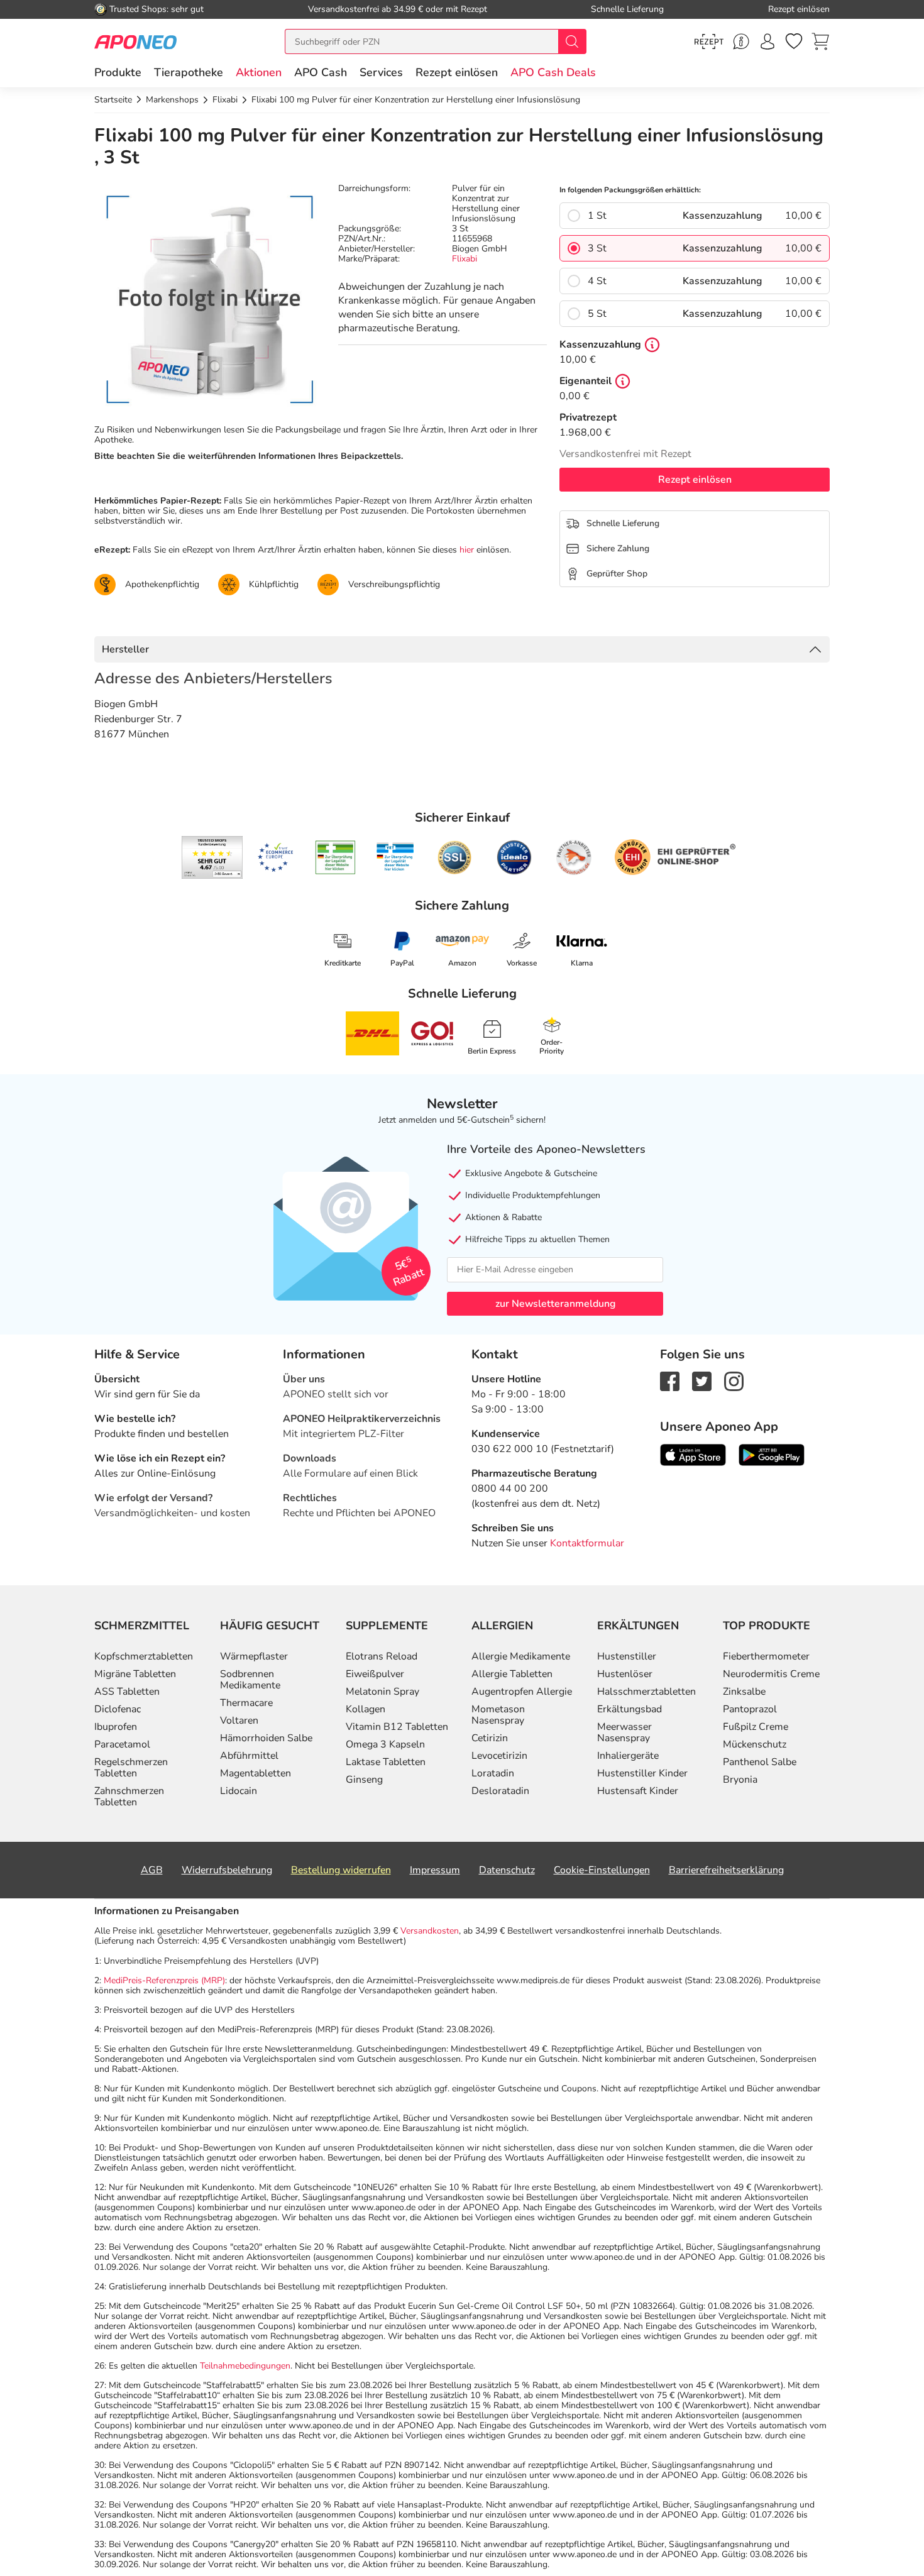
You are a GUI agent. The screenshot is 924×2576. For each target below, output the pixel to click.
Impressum (435, 1870)
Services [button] (381, 72)
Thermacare (246, 1703)
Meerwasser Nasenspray (624, 1732)
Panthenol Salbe (760, 1762)
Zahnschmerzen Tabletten (129, 1797)
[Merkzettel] (794, 41)
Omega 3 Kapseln (385, 1744)
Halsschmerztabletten (646, 1692)
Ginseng (364, 1780)
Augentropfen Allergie (522, 1692)
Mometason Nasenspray (498, 1715)
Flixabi (465, 259)
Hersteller (125, 649)
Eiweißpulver (375, 1674)
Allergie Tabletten (512, 1674)
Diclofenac (118, 1709)
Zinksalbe (744, 1692)
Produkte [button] (118, 72)
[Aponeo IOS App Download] (693, 1454)
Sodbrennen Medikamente (250, 1680)
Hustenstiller (627, 1656)
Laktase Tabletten (386, 1762)
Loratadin (493, 1773)
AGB (152, 1870)
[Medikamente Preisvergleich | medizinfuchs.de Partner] (574, 857)
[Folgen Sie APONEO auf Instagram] (734, 1380)
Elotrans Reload (382, 1656)
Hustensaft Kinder (638, 1791)
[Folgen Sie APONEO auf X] (702, 1380)
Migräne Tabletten (135, 1674)
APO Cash (321, 72)
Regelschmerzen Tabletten (131, 1768)
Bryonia (740, 1780)
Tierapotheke (189, 72)
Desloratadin (500, 1791)
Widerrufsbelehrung (227, 1870)
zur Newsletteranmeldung (555, 1304)
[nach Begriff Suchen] (572, 41)
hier (467, 550)
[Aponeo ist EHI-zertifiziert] (275, 857)
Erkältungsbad (630, 1709)
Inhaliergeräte (628, 1756)
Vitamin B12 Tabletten (397, 1727)
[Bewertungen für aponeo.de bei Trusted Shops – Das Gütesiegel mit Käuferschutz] (212, 857)
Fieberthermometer (766, 1656)
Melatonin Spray (382, 1692)
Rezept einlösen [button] (457, 72)
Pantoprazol (750, 1709)
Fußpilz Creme (756, 1727)
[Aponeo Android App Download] (772, 1454)
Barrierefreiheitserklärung (726, 1870)
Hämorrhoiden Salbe (266, 1738)
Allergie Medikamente (521, 1656)
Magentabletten (256, 1773)
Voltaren (239, 1720)
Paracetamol (122, 1744)
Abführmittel (249, 1756)
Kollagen (366, 1709)
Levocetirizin (499, 1756)
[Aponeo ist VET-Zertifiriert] (395, 857)
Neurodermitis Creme (771, 1674)
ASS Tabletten (127, 1692)
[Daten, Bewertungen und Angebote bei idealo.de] (514, 857)
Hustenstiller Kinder (642, 1773)
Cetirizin (490, 1738)
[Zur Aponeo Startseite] (135, 41)
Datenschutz (507, 1870)
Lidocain (239, 1791)
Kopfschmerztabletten (144, 1656)
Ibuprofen (116, 1727)
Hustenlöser (625, 1674)
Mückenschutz (755, 1744)
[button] (259, 72)
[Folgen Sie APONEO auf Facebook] (670, 1380)
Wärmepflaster (254, 1656)
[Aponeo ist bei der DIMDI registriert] (335, 857)
